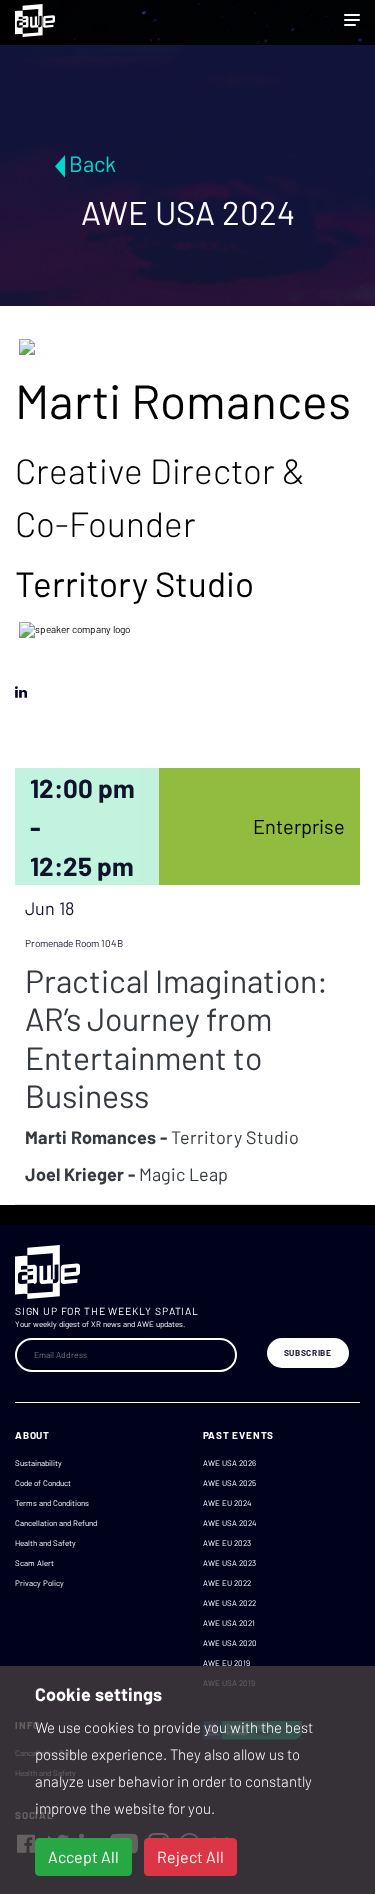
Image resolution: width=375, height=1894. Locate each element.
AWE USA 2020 (230, 1643)
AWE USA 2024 (229, 1523)
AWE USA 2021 (229, 1623)
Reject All (190, 1856)
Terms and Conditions (52, 1503)
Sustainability (38, 1463)
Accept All (83, 1856)
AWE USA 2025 (229, 1483)
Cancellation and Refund (56, 1523)
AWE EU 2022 (227, 1583)
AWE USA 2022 (229, 1603)
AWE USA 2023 (229, 1563)
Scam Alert (34, 1563)
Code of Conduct (43, 1483)
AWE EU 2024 (227, 1503)
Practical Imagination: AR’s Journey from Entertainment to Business (176, 1037)
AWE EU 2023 (227, 1543)
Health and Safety (45, 1543)
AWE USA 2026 (229, 1463)
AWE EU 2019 (226, 1663)
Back (92, 163)
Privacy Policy (39, 1583)
